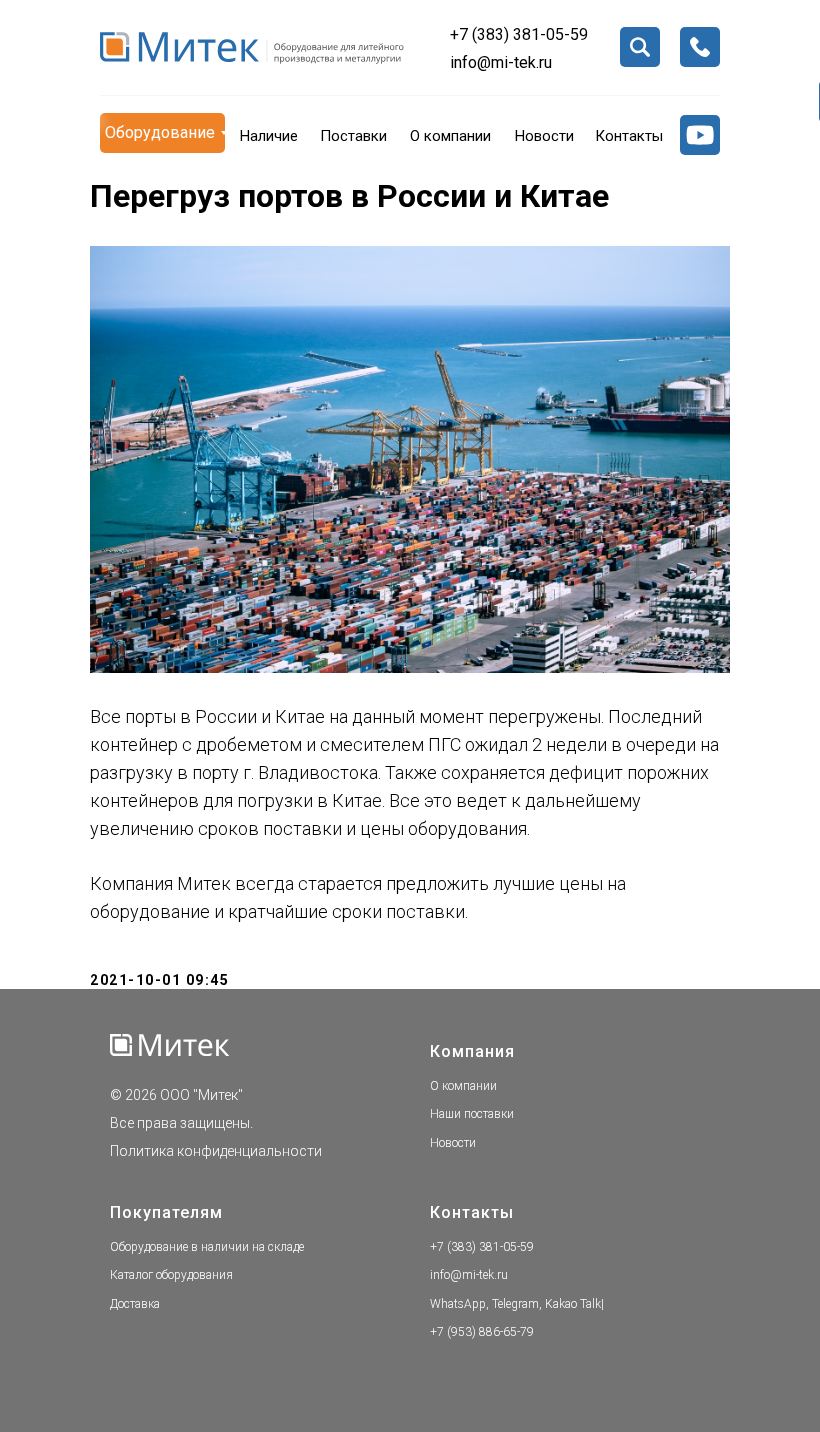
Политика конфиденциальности (216, 1151)
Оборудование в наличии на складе (207, 1247)
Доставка (135, 1304)
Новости (453, 1143)
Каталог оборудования (171, 1275)
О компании (463, 1086)
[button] (700, 47)
